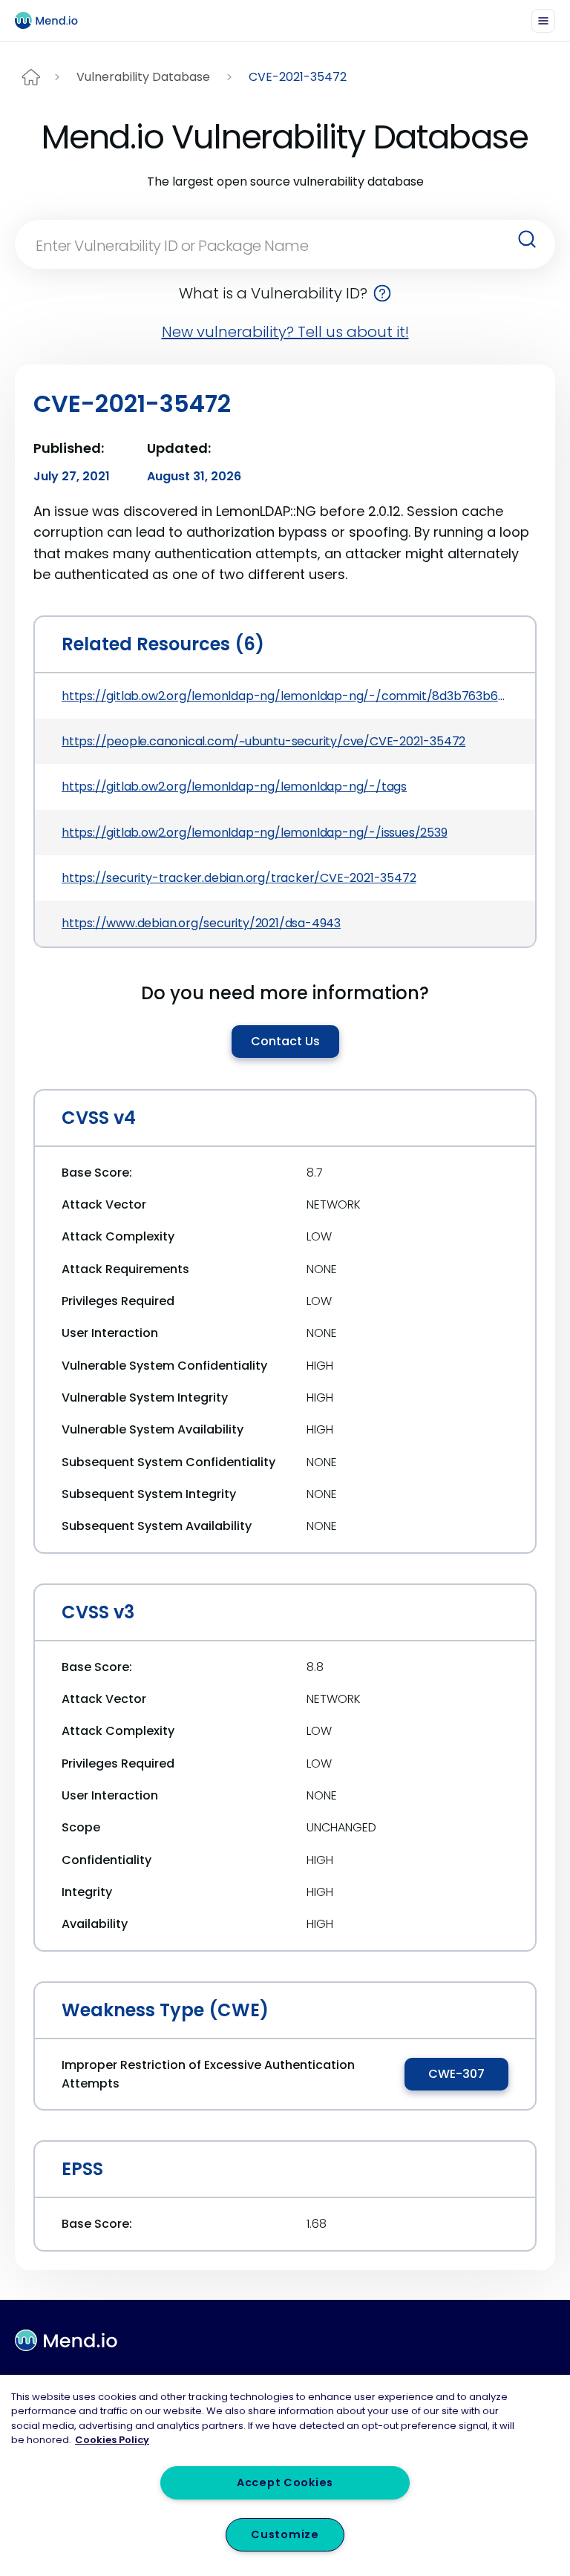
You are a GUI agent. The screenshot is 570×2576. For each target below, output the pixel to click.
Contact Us (285, 1041)
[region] (285, 2475)
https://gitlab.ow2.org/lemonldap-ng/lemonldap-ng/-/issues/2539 (255, 833)
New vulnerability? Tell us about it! (285, 332)
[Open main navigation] (543, 21)
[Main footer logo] (66, 2341)
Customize (285, 2534)
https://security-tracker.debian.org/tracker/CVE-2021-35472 (239, 878)
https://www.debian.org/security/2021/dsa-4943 (201, 923)
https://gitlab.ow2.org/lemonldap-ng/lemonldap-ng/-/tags (234, 787)
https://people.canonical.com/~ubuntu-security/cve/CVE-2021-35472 (263, 741)
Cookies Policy (112, 2440)
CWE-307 (456, 2074)
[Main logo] (53, 20)
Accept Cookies (285, 2482)
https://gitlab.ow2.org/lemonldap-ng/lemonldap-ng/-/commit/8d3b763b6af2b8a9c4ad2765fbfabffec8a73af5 (285, 696)
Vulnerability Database (143, 77)
